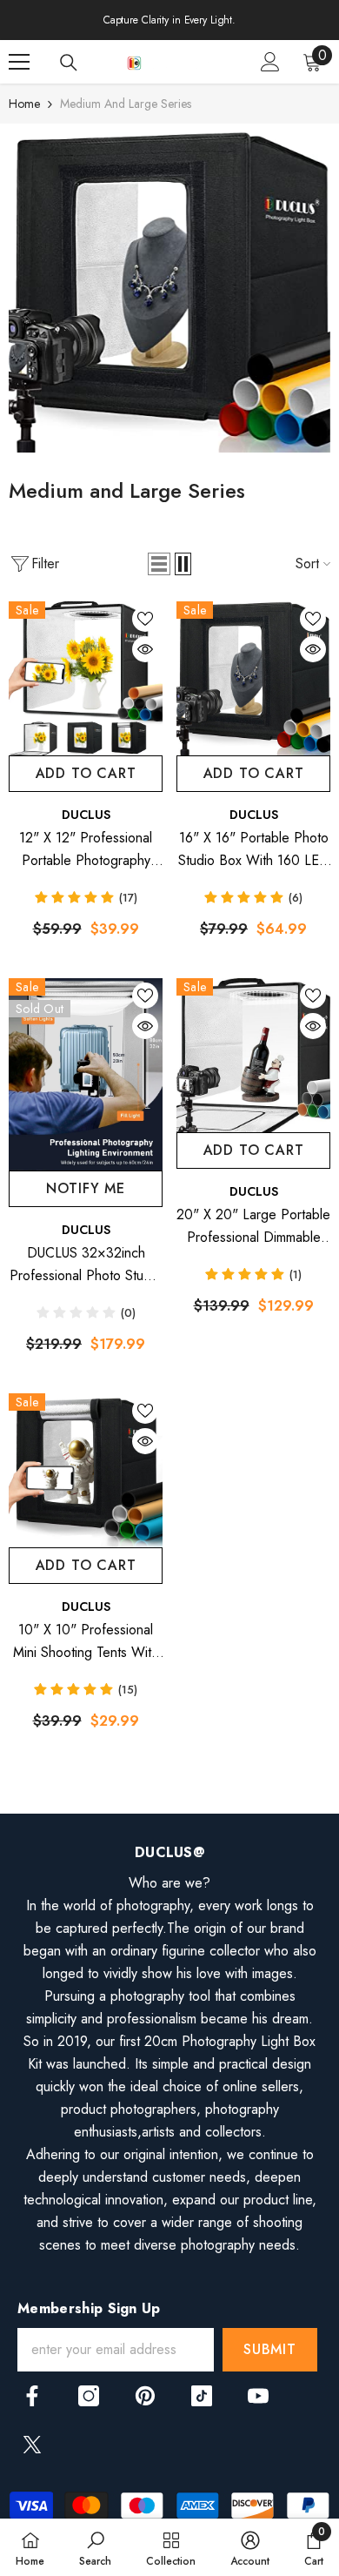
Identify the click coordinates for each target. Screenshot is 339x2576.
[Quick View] (145, 649)
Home (24, 104)
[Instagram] (89, 2396)
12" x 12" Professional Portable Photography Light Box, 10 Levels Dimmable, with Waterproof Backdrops (86, 850)
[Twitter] (32, 2445)
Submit (270, 2349)
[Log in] (270, 62)
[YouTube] (258, 2396)
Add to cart (86, 773)
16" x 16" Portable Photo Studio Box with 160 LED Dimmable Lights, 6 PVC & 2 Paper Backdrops (254, 850)
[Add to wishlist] (145, 619)
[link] (169, 292)
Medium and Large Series (126, 104)
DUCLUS (86, 815)
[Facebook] (32, 2396)
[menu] (19, 62)
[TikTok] (202, 2396)
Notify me (86, 1188)
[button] (159, 564)
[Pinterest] (145, 2396)
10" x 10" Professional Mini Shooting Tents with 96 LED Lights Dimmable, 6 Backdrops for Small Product (86, 1642)
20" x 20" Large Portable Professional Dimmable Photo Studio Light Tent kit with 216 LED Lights (253, 1227)
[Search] (69, 63)
